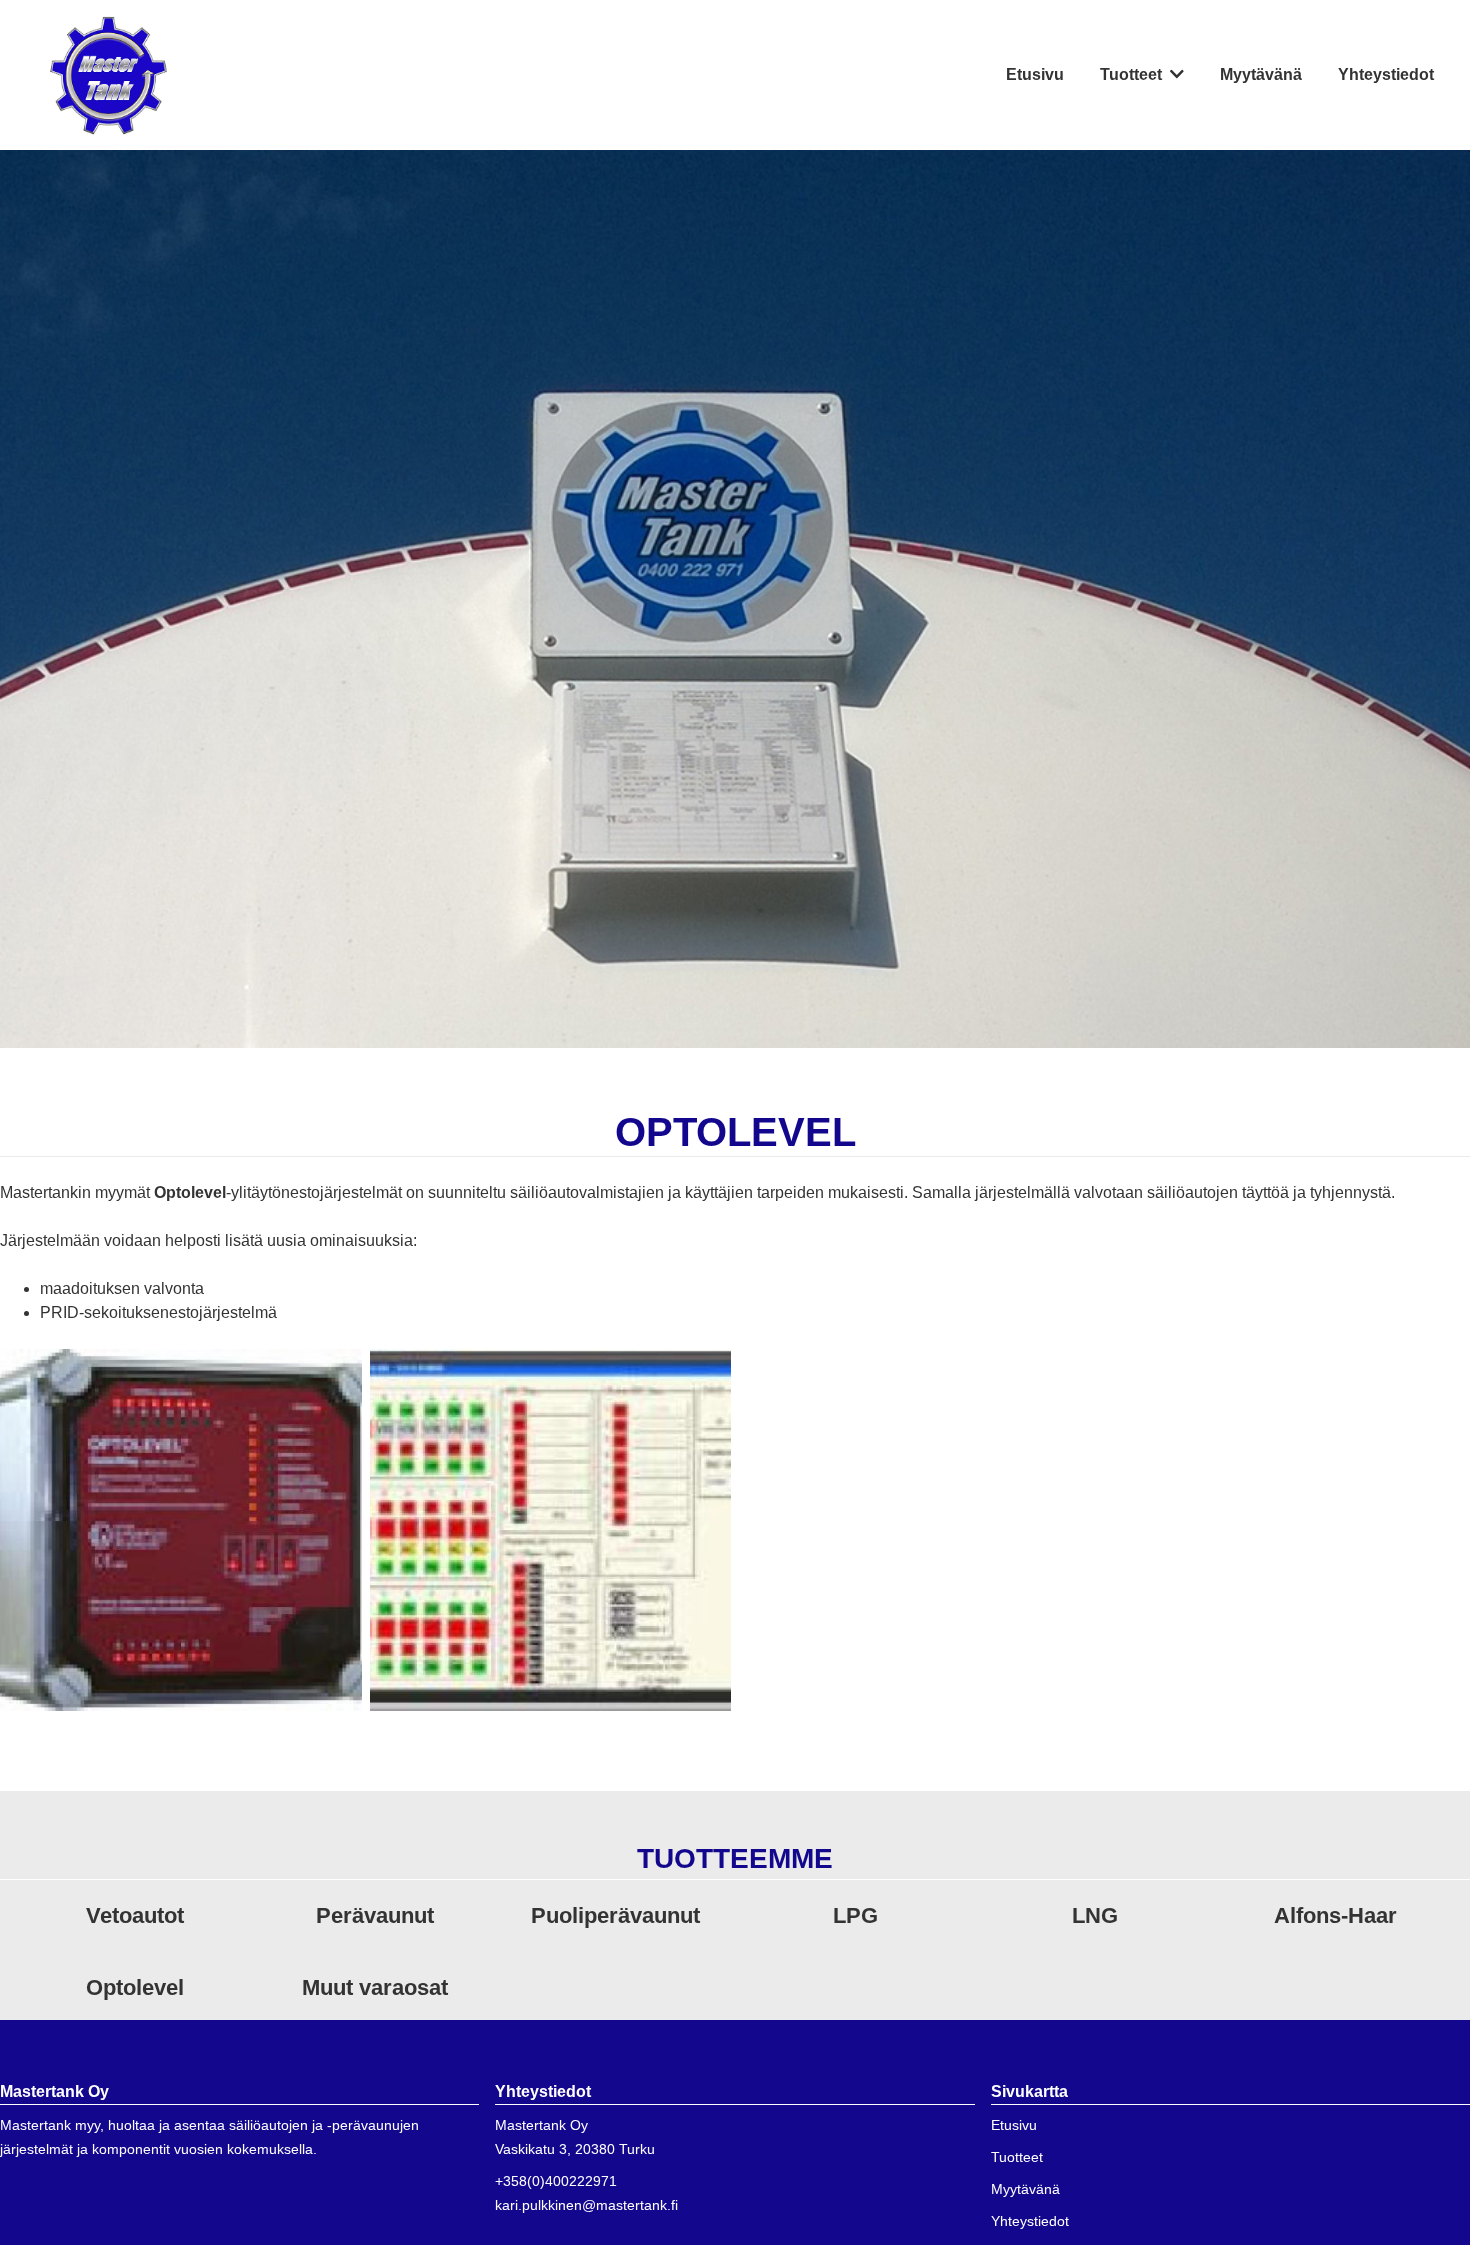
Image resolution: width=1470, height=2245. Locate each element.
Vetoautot (135, 1915)
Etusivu (1035, 74)
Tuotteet (1131, 74)
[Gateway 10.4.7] (181, 1528)
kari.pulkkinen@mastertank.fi (586, 2205)
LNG (1095, 1915)
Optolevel (135, 1987)
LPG (855, 1915)
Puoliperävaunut (615, 1915)
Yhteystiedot (1386, 74)
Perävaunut (375, 1915)
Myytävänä (1261, 74)
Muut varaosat (375, 1987)
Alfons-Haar (1335, 1915)
